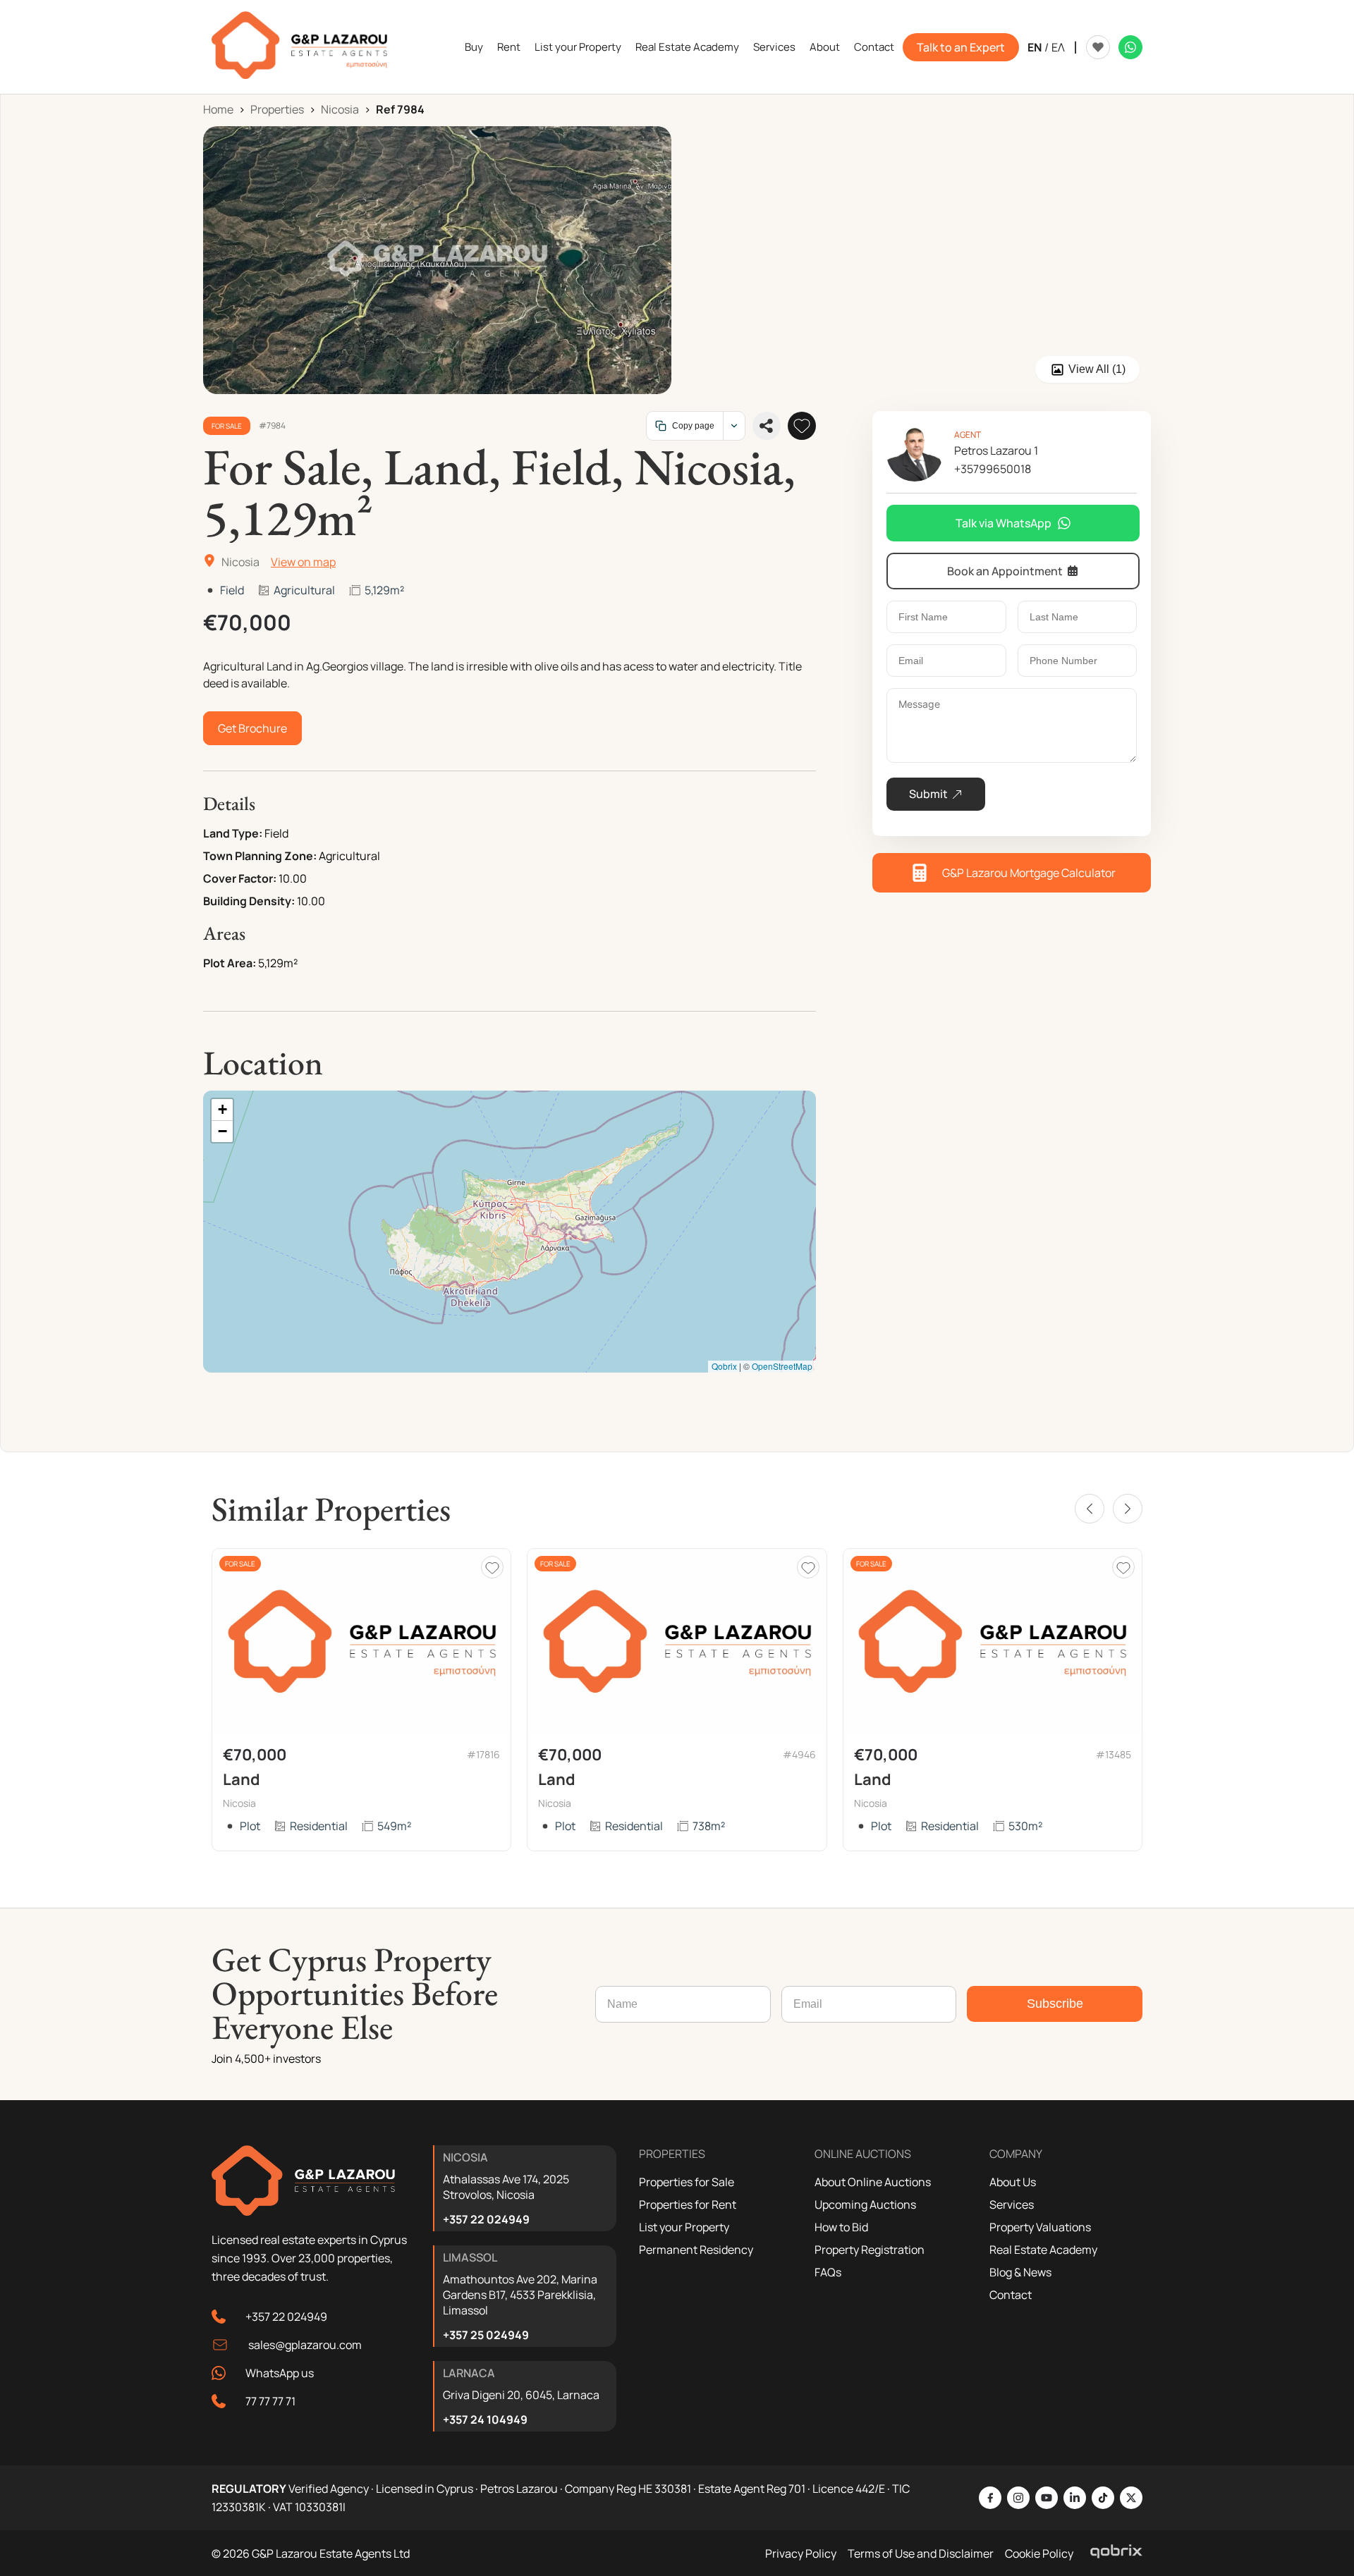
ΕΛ (1058, 47)
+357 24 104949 (485, 2419)
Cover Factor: (240, 878)
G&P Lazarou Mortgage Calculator (1029, 873)
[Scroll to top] (1340, 2474)
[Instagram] (1018, 2498)
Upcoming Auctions (865, 2204)
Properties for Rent (688, 2204)
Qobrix (724, 1366)
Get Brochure (252, 728)
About (825, 47)
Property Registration (870, 2250)
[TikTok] (1103, 2498)
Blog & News (1020, 2272)
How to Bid (841, 2227)
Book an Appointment (1005, 571)
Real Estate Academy (687, 47)
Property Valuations (1040, 2227)
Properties (277, 109)
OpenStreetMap (782, 1366)
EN (1035, 47)
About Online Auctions (873, 2182)
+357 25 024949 (486, 2335)
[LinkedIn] (1075, 2498)
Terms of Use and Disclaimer (921, 2553)
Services (774, 47)
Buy (474, 47)
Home (218, 109)
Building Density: (249, 901)
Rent (509, 47)
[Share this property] (767, 426)
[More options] (734, 426)
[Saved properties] (1098, 47)
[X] (1131, 2498)
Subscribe (1055, 2004)
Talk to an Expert (961, 47)
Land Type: (233, 833)
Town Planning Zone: (260, 856)
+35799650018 (993, 469)
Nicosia (340, 109)
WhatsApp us (280, 2373)
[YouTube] (1047, 2498)
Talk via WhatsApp (1004, 523)
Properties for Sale (687, 2182)
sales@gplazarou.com (305, 2345)
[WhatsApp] (1130, 47)
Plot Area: (230, 963)
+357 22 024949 (286, 2317)
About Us (1013, 2182)
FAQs (828, 2272)
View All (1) (1097, 369)
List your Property (578, 47)
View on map (303, 562)
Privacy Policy (801, 2553)
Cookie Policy (1039, 2553)
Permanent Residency (696, 2250)
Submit (928, 794)
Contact (874, 47)
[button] (222, 1110)
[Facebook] (990, 2498)
